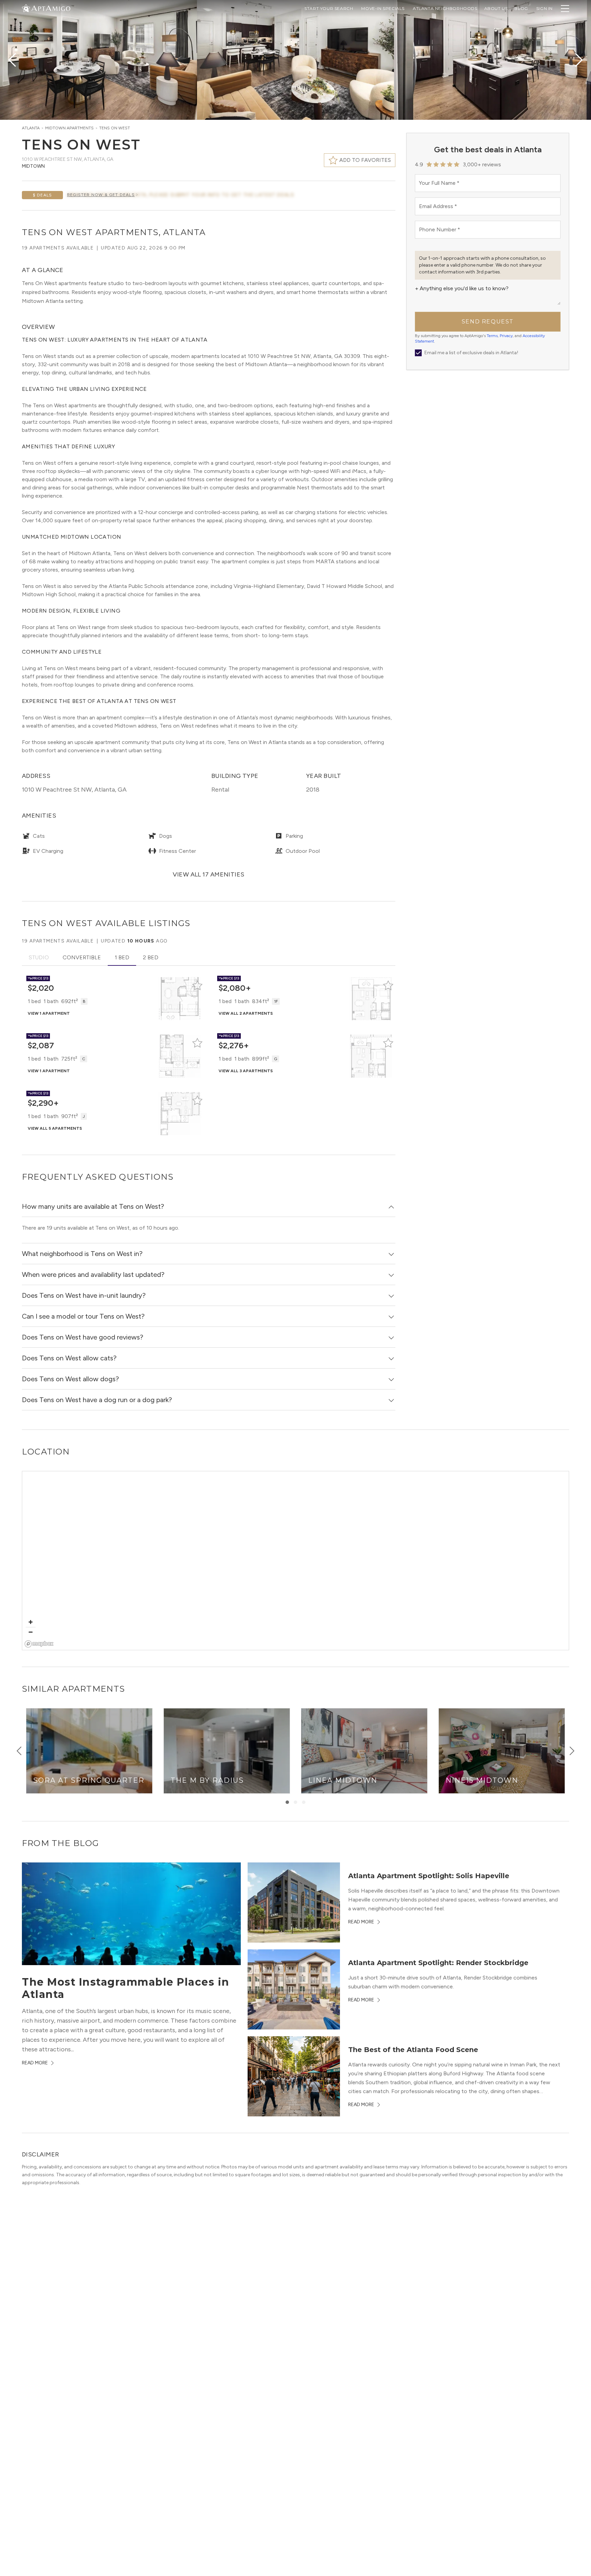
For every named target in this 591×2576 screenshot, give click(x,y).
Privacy (506, 336)
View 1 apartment (49, 1013)
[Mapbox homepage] (39, 1644)
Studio (39, 957)
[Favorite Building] (197, 985)
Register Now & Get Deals (101, 195)
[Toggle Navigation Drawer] (565, 9)
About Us (496, 8)
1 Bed (122, 957)
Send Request (488, 322)
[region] (296, 1561)
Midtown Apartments (69, 128)
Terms (492, 336)
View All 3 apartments (246, 1071)
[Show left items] (19, 1751)
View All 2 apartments (246, 1013)
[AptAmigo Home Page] (50, 8)
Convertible (82, 957)
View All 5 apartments (55, 1128)
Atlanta (31, 128)
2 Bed (151, 957)
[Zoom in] (31, 1622)
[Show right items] (572, 1751)
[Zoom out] (31, 1632)
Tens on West (115, 128)
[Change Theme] (26, 8)
